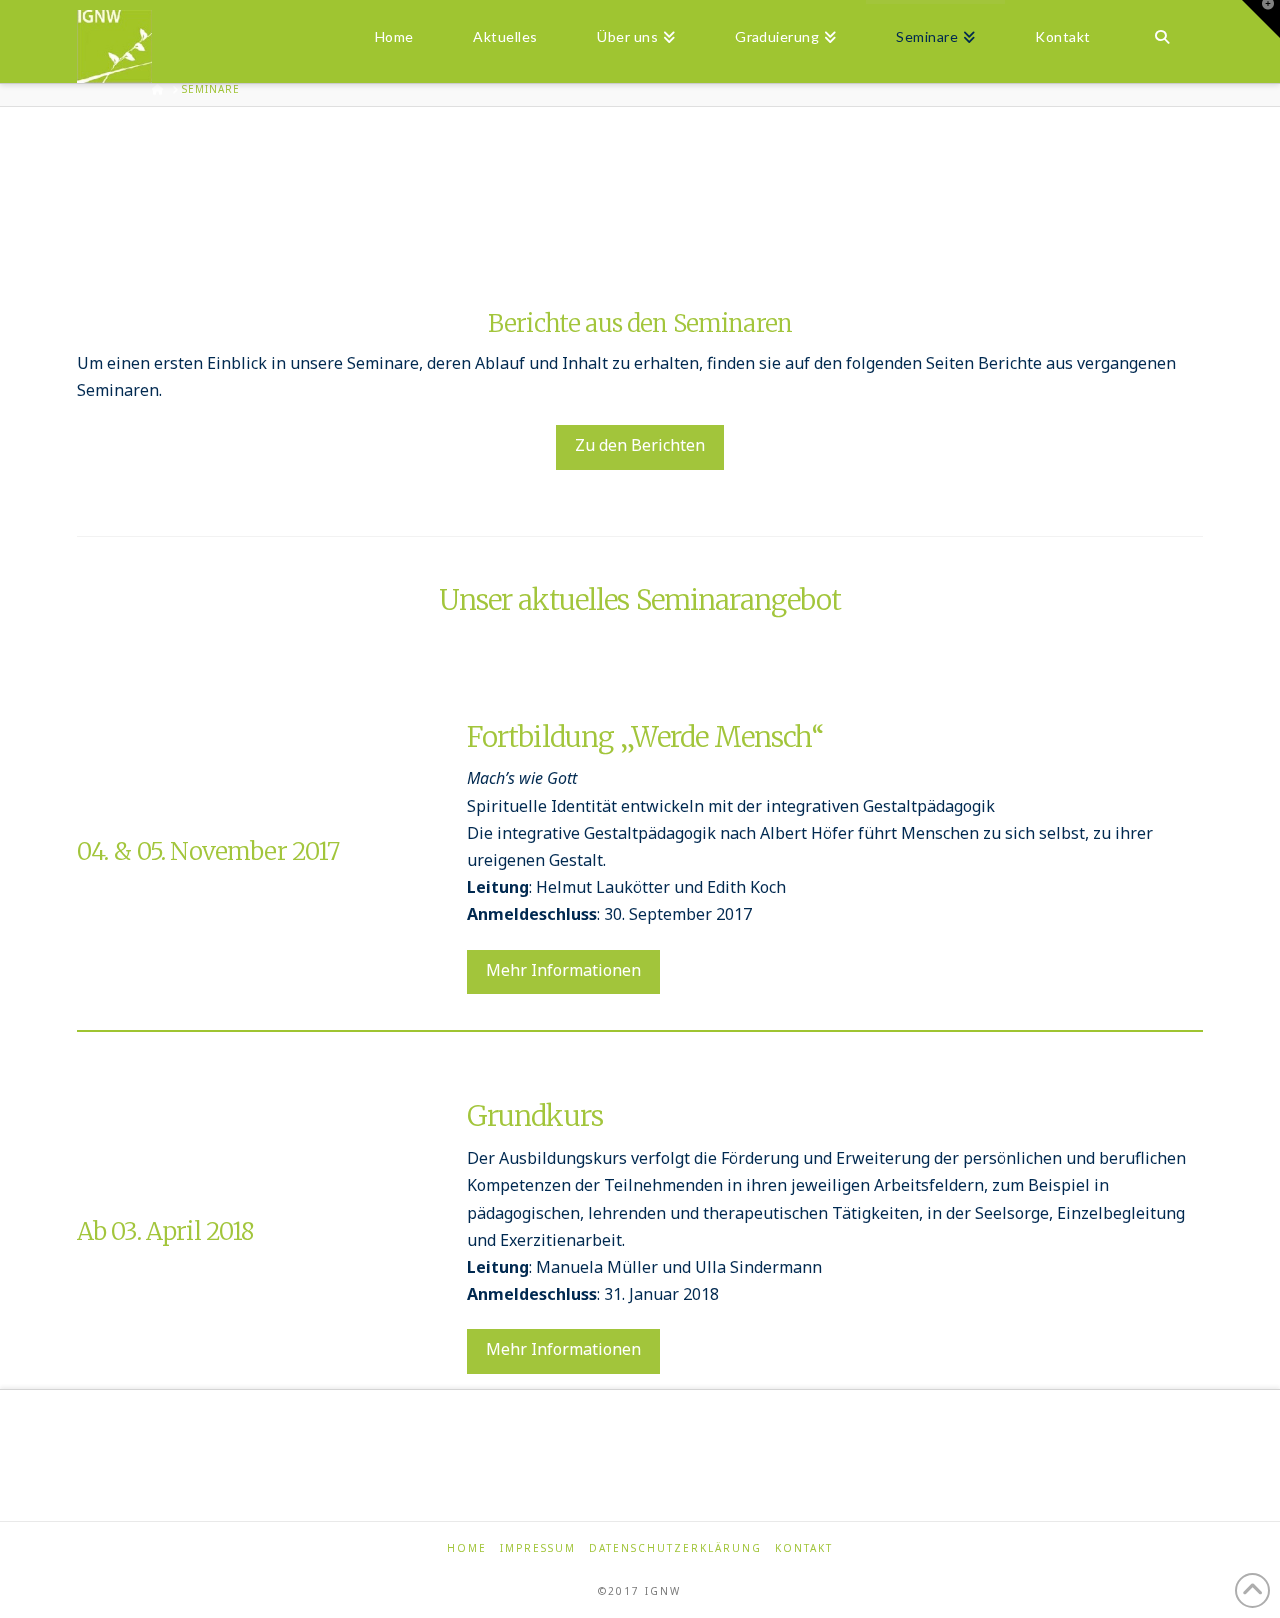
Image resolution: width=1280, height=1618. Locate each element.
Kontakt (804, 1548)
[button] (1261, 19)
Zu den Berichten (640, 445)
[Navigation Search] (1161, 35)
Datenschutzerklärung (675, 1548)
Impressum (538, 1548)
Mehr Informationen (563, 970)
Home (467, 1548)
